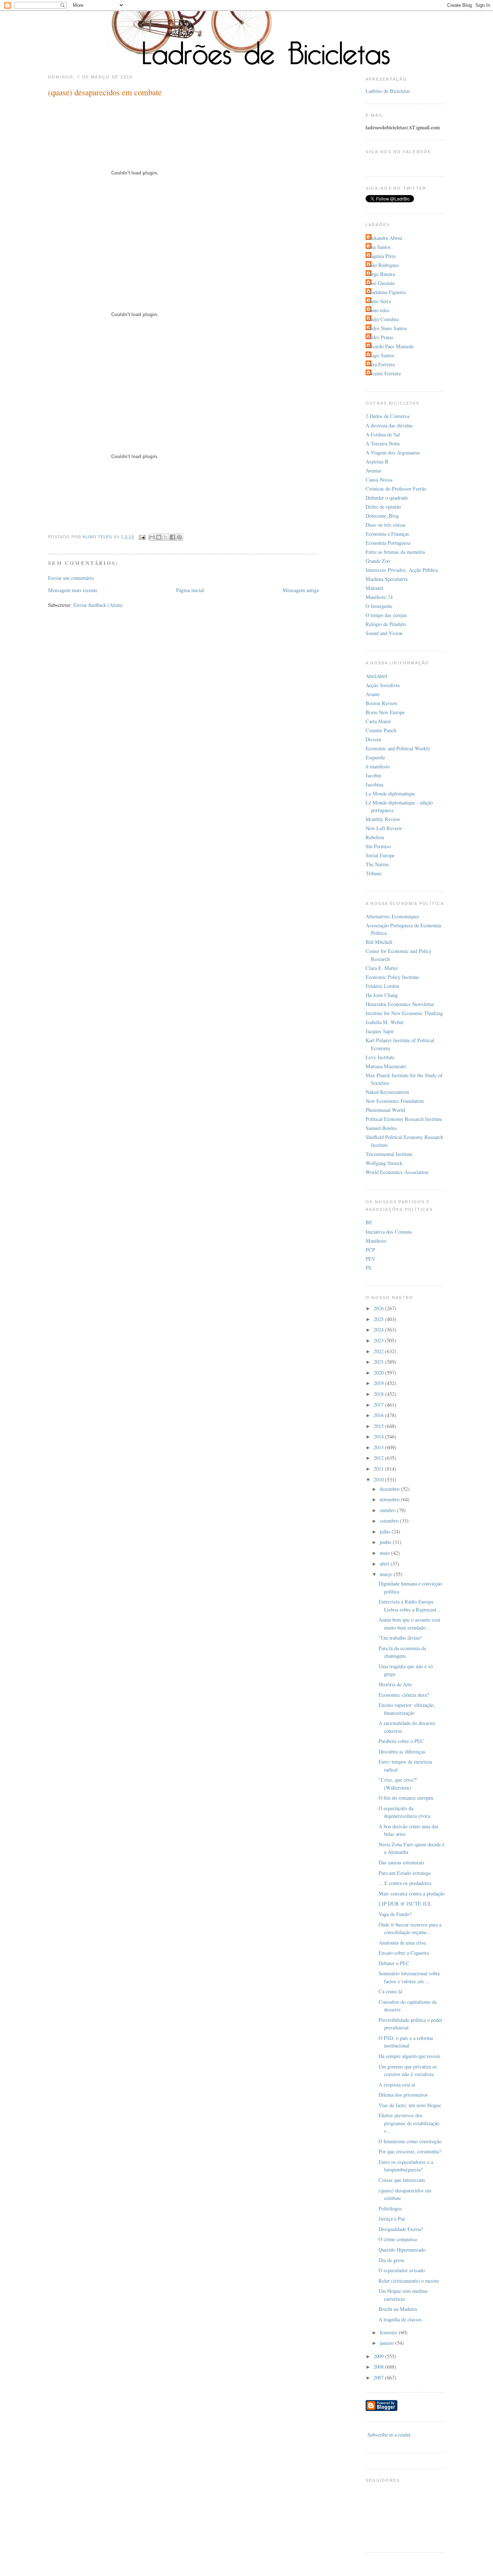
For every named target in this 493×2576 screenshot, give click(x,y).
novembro (390, 1499)
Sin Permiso (378, 846)
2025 (379, 1319)
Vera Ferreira (381, 364)
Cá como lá (390, 1991)
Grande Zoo (378, 561)
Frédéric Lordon (382, 986)
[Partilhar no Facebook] (173, 537)
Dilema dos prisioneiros (403, 2095)
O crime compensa (398, 2239)
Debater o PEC (394, 1963)
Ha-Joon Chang (382, 995)
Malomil (374, 588)
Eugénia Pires (382, 256)
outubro (388, 1510)
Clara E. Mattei (382, 968)
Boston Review (381, 703)
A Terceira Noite (383, 443)
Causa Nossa (379, 480)
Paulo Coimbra (383, 319)
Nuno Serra (379, 301)
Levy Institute (380, 1057)
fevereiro (389, 2332)
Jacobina (374, 784)
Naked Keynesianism (387, 1092)
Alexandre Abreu (385, 238)
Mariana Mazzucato (386, 1066)
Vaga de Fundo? (395, 1914)
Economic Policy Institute (392, 977)
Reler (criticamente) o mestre (409, 2281)
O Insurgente (379, 606)
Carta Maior (378, 721)
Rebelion (375, 837)
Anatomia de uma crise (402, 1943)
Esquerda (375, 757)
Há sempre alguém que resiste (409, 2056)
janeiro (387, 2343)
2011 (379, 1469)
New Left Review (384, 828)
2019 (379, 1383)
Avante (373, 694)
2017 (379, 1405)
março (387, 1574)
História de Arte (395, 1684)
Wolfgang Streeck (384, 1163)
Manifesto (376, 1241)
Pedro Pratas (380, 337)
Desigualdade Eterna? (401, 2229)
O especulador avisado (402, 2270)
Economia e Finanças (387, 534)
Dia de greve (391, 2260)
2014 (379, 1436)
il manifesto (378, 766)
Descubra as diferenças (402, 1751)
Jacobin (373, 775)
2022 (379, 1351)
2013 (379, 1447)
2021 (379, 1362)
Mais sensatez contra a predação (412, 1893)
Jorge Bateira (381, 274)
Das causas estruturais (402, 1862)
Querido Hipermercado (402, 2250)
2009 (379, 2356)
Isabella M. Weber (385, 1022)
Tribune (374, 873)
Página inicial (190, 590)
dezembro (390, 1489)
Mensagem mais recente (73, 590)
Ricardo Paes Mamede (391, 346)
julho (386, 1531)
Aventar (373, 471)
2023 (379, 1340)
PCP (370, 1250)
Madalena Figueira (387, 292)
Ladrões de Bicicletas (388, 91)
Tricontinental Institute (389, 1154)
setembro (390, 1521)
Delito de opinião (383, 507)
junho (386, 1542)
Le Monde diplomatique (390, 793)
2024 (379, 1330)
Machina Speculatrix (387, 579)
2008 (379, 2367)
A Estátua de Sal (383, 434)
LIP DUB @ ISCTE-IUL (405, 1904)
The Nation (377, 864)
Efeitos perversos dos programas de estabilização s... (409, 2123)
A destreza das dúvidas (389, 425)
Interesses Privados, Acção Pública (402, 570)
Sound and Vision (384, 633)
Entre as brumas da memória (395, 552)
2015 (379, 1426)
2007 (379, 2377)
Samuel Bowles (381, 1128)
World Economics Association (397, 1172)
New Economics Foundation (395, 1101)
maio (385, 1553)
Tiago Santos (381, 355)
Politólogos (390, 2208)
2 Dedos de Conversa (387, 416)
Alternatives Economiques (392, 916)
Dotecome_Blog (382, 516)
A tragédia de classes (400, 2319)
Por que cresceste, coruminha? (410, 2151)
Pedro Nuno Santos (387, 328)
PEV (370, 1259)
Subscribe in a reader (389, 2435)
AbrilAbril (376, 676)
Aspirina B (377, 461)
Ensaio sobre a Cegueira (404, 1953)
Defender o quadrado (387, 498)
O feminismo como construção (410, 2141)
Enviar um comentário (71, 578)
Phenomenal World (385, 1110)
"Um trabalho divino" (401, 1638)
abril (385, 1564)
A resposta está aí (397, 2085)
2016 (379, 1415)
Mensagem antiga (301, 590)
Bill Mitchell (379, 942)
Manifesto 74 (379, 597)
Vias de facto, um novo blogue (410, 2105)
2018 (379, 1394)
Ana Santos (379, 247)
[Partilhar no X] (166, 537)
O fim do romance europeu (406, 1798)
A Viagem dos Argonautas (393, 452)
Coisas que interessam (402, 2180)
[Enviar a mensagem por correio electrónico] (142, 537)
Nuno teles (378, 310)
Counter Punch (381, 730)
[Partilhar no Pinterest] (179, 537)
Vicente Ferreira (384, 373)
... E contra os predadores (405, 1883)
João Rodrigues (383, 265)
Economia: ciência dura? (404, 1695)
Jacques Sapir (380, 1031)
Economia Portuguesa (388, 543)
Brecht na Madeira (398, 2309)
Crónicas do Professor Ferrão (396, 489)
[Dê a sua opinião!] (159, 537)
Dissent (373, 739)
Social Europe (380, 855)
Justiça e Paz (392, 2219)
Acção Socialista (383, 685)
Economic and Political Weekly (398, 748)
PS (368, 1268)
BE (369, 1222)
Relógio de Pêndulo (386, 624)
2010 (379, 1479)
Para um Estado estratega (405, 1873)
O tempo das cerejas (386, 615)
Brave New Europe (385, 712)
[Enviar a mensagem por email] (152, 537)
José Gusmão (381, 283)
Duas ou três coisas (386, 525)
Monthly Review (383, 819)
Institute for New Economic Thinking (404, 1013)
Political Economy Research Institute (404, 1119)
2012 (379, 1458)
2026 (379, 1308)
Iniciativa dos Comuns (389, 1232)
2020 (379, 1373)
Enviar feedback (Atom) (98, 605)
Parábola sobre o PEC (401, 1741)
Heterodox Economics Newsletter (400, 1004)
